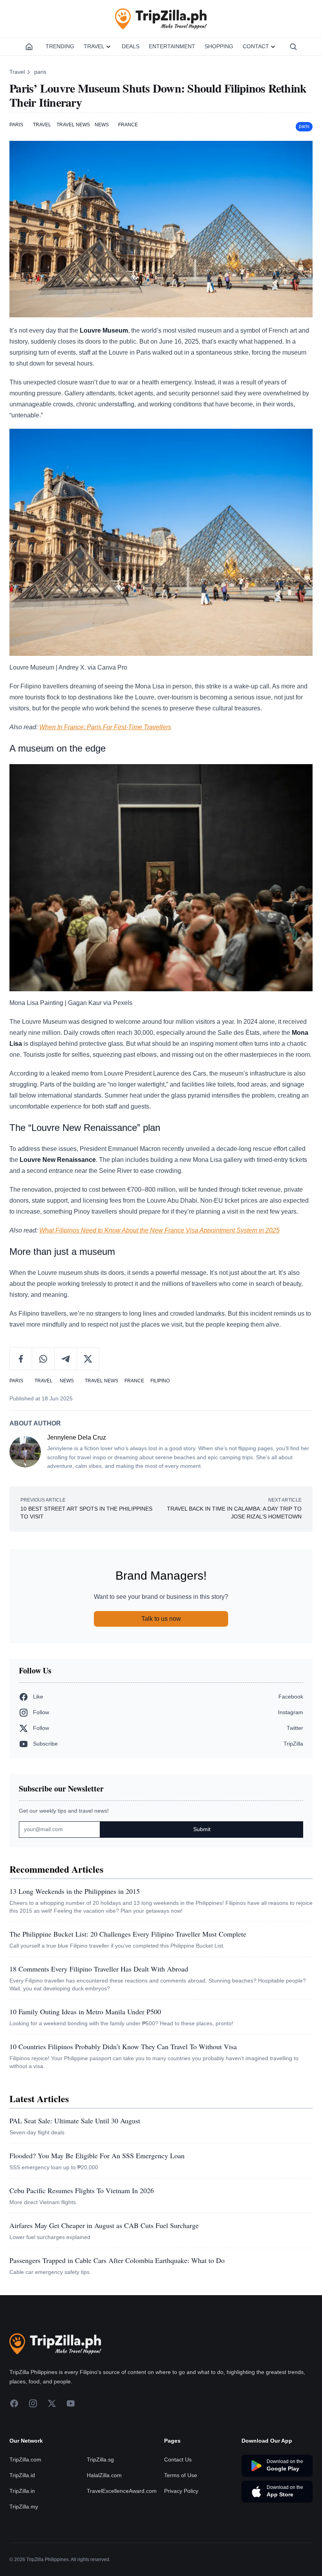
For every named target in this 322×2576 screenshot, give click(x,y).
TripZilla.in (22, 2491)
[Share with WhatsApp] (43, 1359)
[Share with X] (88, 1359)
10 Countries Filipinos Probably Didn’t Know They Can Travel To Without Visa (123, 2046)
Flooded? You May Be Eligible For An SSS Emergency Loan (97, 2155)
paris (40, 72)
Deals (131, 46)
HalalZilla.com (104, 2475)
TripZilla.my (24, 2507)
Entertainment (172, 46)
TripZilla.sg (100, 2459)
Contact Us (178, 2459)
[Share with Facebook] (21, 1359)
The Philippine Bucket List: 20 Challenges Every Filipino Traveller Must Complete (128, 1934)
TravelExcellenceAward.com (122, 2491)
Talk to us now (161, 1619)
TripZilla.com (25, 2459)
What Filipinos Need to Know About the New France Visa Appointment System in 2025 (159, 1230)
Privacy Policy (181, 2491)
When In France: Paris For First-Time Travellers (105, 727)
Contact (256, 46)
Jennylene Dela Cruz (77, 1437)
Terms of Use (181, 2475)
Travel (94, 46)
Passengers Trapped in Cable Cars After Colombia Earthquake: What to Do (117, 2260)
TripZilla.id (22, 2475)
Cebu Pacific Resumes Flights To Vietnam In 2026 (82, 2190)
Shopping (219, 46)
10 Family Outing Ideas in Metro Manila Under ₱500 (85, 2012)
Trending (60, 46)
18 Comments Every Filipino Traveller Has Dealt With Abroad (99, 1969)
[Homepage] (29, 47)
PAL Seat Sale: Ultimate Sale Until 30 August (75, 2121)
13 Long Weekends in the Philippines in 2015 (75, 1891)
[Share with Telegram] (66, 1359)
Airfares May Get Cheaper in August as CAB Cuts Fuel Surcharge (104, 2225)
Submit (202, 1829)
